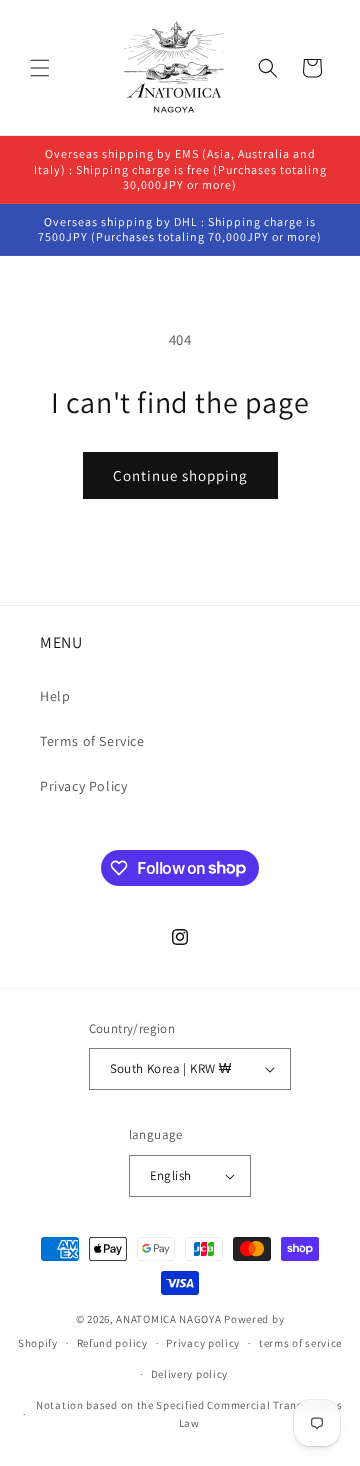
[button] (40, 68)
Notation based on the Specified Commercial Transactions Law (189, 1414)
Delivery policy (190, 1374)
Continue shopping (180, 475)
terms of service (300, 1343)
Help (55, 696)
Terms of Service (92, 741)
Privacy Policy (83, 786)
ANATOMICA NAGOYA (168, 1319)
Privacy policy (203, 1343)
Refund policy (112, 1343)
